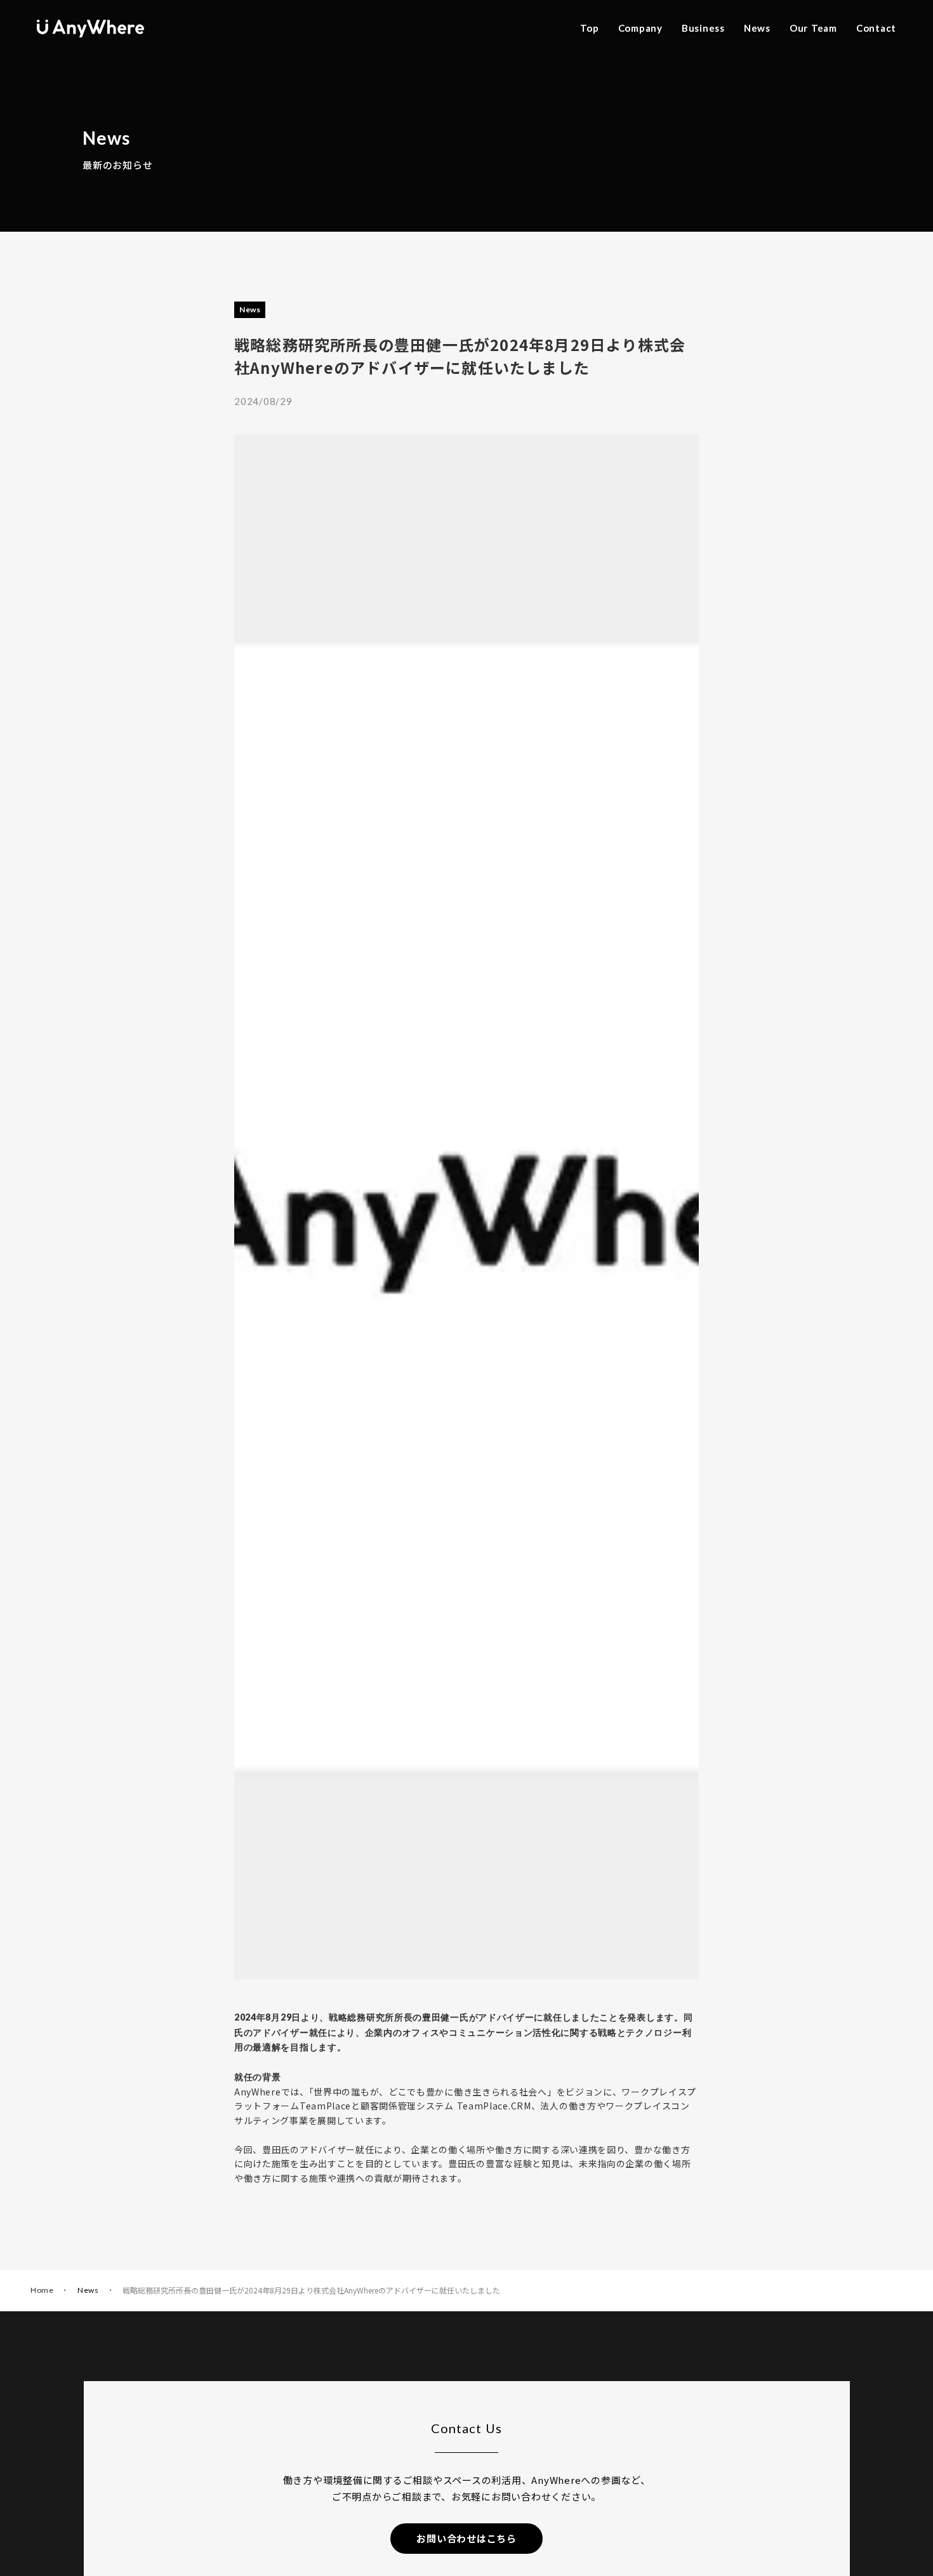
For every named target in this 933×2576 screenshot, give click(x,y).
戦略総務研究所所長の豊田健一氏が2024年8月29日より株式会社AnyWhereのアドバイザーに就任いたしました (311, 2290)
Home (42, 2290)
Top (589, 28)
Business (703, 28)
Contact (876, 28)
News (757, 28)
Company (640, 28)
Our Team (813, 28)
